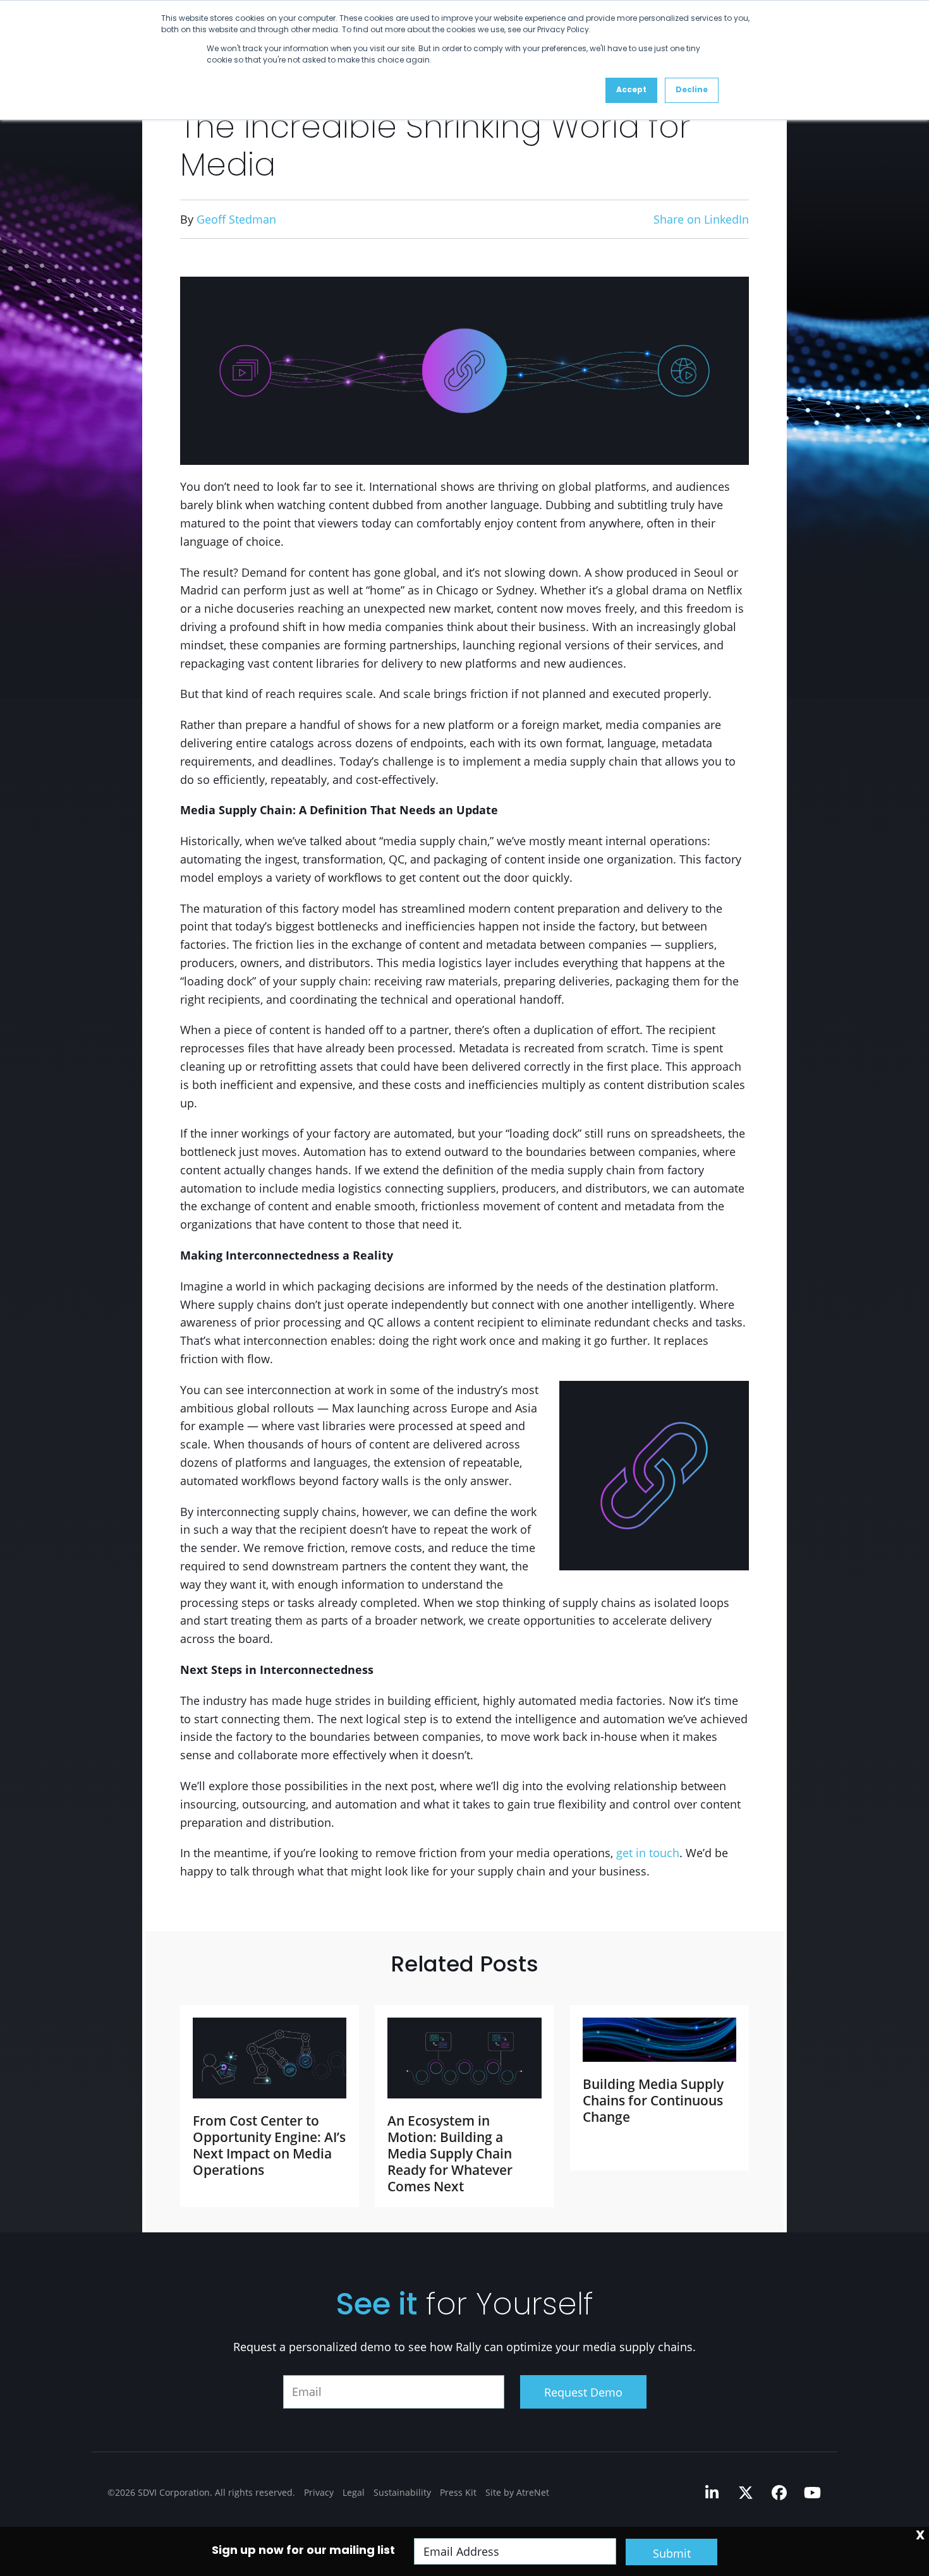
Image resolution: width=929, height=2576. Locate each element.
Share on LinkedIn (701, 219)
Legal (354, 2492)
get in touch (648, 1853)
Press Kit (458, 2492)
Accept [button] (631, 90)
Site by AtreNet (517, 2492)
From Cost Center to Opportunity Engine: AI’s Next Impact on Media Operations (269, 2145)
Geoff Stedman (236, 219)
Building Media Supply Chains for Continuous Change (653, 2100)
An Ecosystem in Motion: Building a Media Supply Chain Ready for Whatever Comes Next (450, 2153)
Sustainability (402, 2492)
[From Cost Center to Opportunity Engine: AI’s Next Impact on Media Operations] (270, 2058)
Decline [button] (692, 90)
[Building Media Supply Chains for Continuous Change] (659, 2040)
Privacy (319, 2492)
